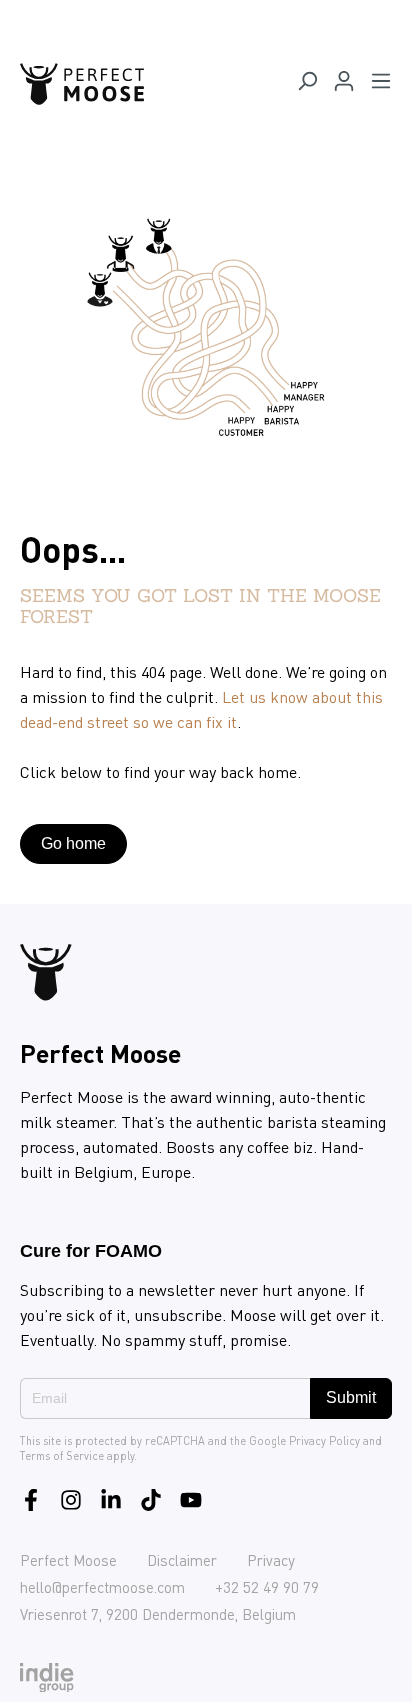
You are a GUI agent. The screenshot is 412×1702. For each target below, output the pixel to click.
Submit (351, 1397)
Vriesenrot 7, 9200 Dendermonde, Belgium (158, 1614)
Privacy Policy (324, 1441)
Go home (73, 843)
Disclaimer (182, 1560)
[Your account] (344, 84)
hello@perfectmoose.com (102, 1587)
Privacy (271, 1560)
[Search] (307, 84)
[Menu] (381, 84)
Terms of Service (62, 1456)
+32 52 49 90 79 (267, 1587)
